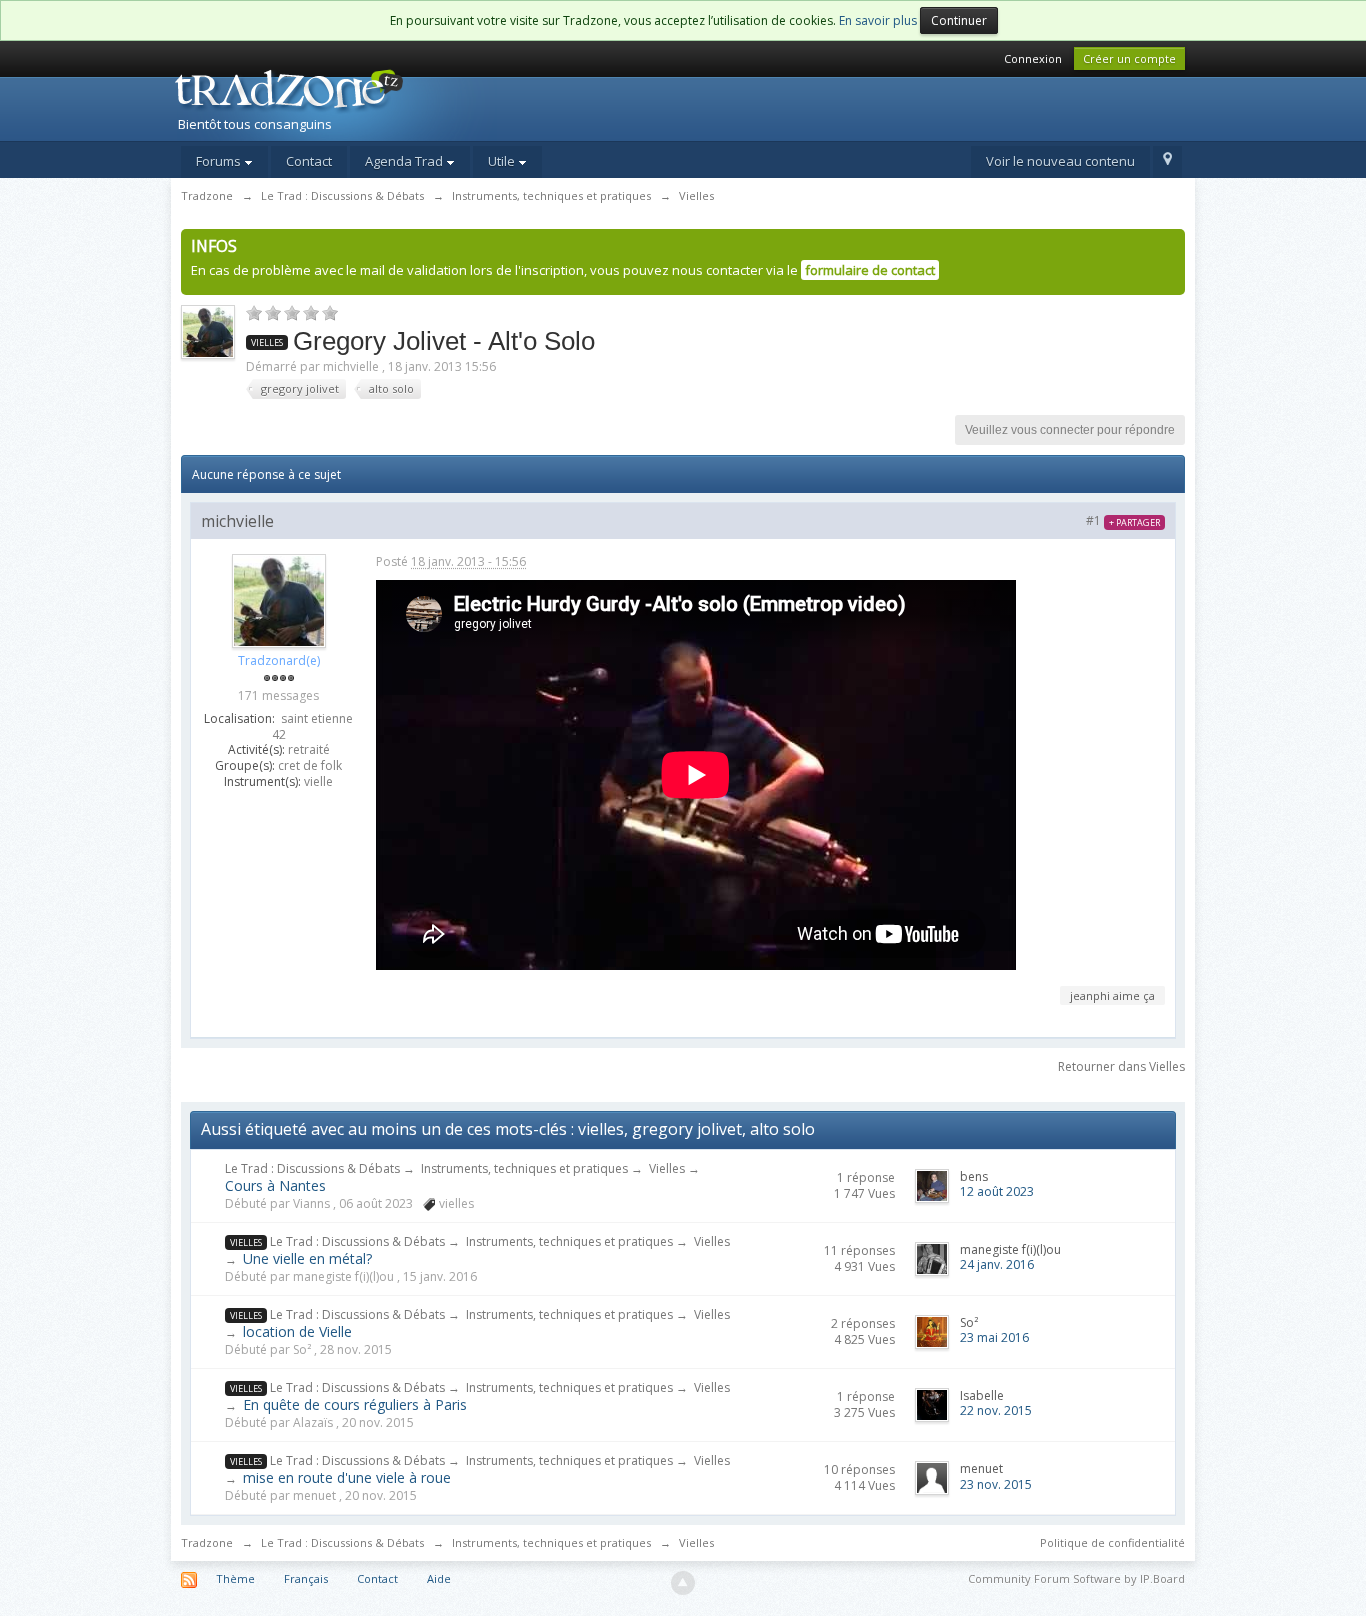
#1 (1123, 520)
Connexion (1033, 58)
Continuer (959, 20)
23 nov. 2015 (996, 1484)
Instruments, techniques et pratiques (524, 1168)
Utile (503, 161)
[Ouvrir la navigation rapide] (1167, 162)
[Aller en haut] (683, 1583)
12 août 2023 (997, 1191)
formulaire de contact (870, 270)
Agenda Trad (405, 161)
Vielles (667, 1168)
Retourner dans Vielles (1121, 1066)
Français (306, 1578)
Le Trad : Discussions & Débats (312, 1168)
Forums (220, 161)
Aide (439, 1578)
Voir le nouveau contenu (1060, 161)
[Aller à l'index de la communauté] (344, 103)
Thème (235, 1578)
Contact (309, 161)
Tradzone (207, 1542)
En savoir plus (878, 20)
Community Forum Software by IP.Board (1076, 1578)
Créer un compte (1129, 58)
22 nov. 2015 (996, 1410)
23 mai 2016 (994, 1337)
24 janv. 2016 (997, 1264)
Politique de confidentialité (1112, 1542)
